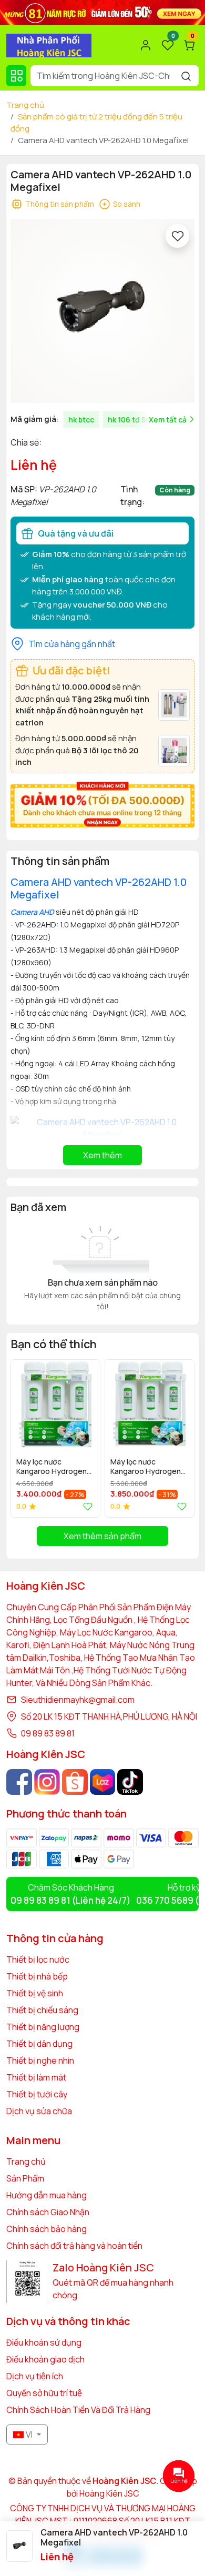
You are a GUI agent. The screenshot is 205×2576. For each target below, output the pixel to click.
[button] (179, 1438)
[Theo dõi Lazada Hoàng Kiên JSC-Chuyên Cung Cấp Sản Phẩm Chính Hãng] (103, 1782)
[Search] (186, 76)
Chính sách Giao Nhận (48, 2212)
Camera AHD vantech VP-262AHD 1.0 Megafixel (99, 888)
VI (29, 2434)
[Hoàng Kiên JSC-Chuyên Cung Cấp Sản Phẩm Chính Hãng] (49, 44)
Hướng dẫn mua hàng (47, 2195)
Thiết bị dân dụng (39, 2044)
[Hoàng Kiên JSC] (102, 12)
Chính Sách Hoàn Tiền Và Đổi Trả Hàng (78, 2410)
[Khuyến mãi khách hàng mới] (102, 804)
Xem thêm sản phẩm (102, 1536)
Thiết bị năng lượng (43, 2027)
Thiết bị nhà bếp (37, 1976)
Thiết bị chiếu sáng (42, 2010)
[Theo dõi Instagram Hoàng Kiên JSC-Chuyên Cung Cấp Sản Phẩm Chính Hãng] (47, 1782)
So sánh (127, 204)
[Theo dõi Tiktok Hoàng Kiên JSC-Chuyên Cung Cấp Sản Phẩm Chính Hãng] (130, 1782)
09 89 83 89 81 (48, 1733)
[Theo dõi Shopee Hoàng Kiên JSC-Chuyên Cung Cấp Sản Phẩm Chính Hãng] (75, 1782)
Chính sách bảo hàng (47, 2229)
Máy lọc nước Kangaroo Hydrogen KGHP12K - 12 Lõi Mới (146, 1467)
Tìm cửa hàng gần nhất (72, 644)
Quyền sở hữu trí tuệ (44, 2393)
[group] (102, 311)
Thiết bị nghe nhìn (40, 2060)
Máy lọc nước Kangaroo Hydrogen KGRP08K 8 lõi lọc (52, 1467)
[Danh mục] (16, 76)
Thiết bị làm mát (36, 2077)
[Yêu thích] (177, 236)
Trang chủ (25, 105)
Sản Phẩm (25, 2178)
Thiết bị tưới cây (37, 2094)
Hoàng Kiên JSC (109, 2493)
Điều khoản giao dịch (45, 2359)
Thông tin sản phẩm (60, 204)
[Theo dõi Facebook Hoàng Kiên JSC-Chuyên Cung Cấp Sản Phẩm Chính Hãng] (19, 1782)
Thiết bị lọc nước (38, 1959)
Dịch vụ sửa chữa (39, 2111)
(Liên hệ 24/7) (71, 1900)
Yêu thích (86, 1507)
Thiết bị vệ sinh (35, 1993)
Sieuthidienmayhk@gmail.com (78, 1700)
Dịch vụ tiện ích (35, 2376)
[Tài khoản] (146, 45)
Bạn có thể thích (54, 1344)
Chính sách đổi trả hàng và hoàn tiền (74, 2246)
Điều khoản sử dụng (44, 2342)
